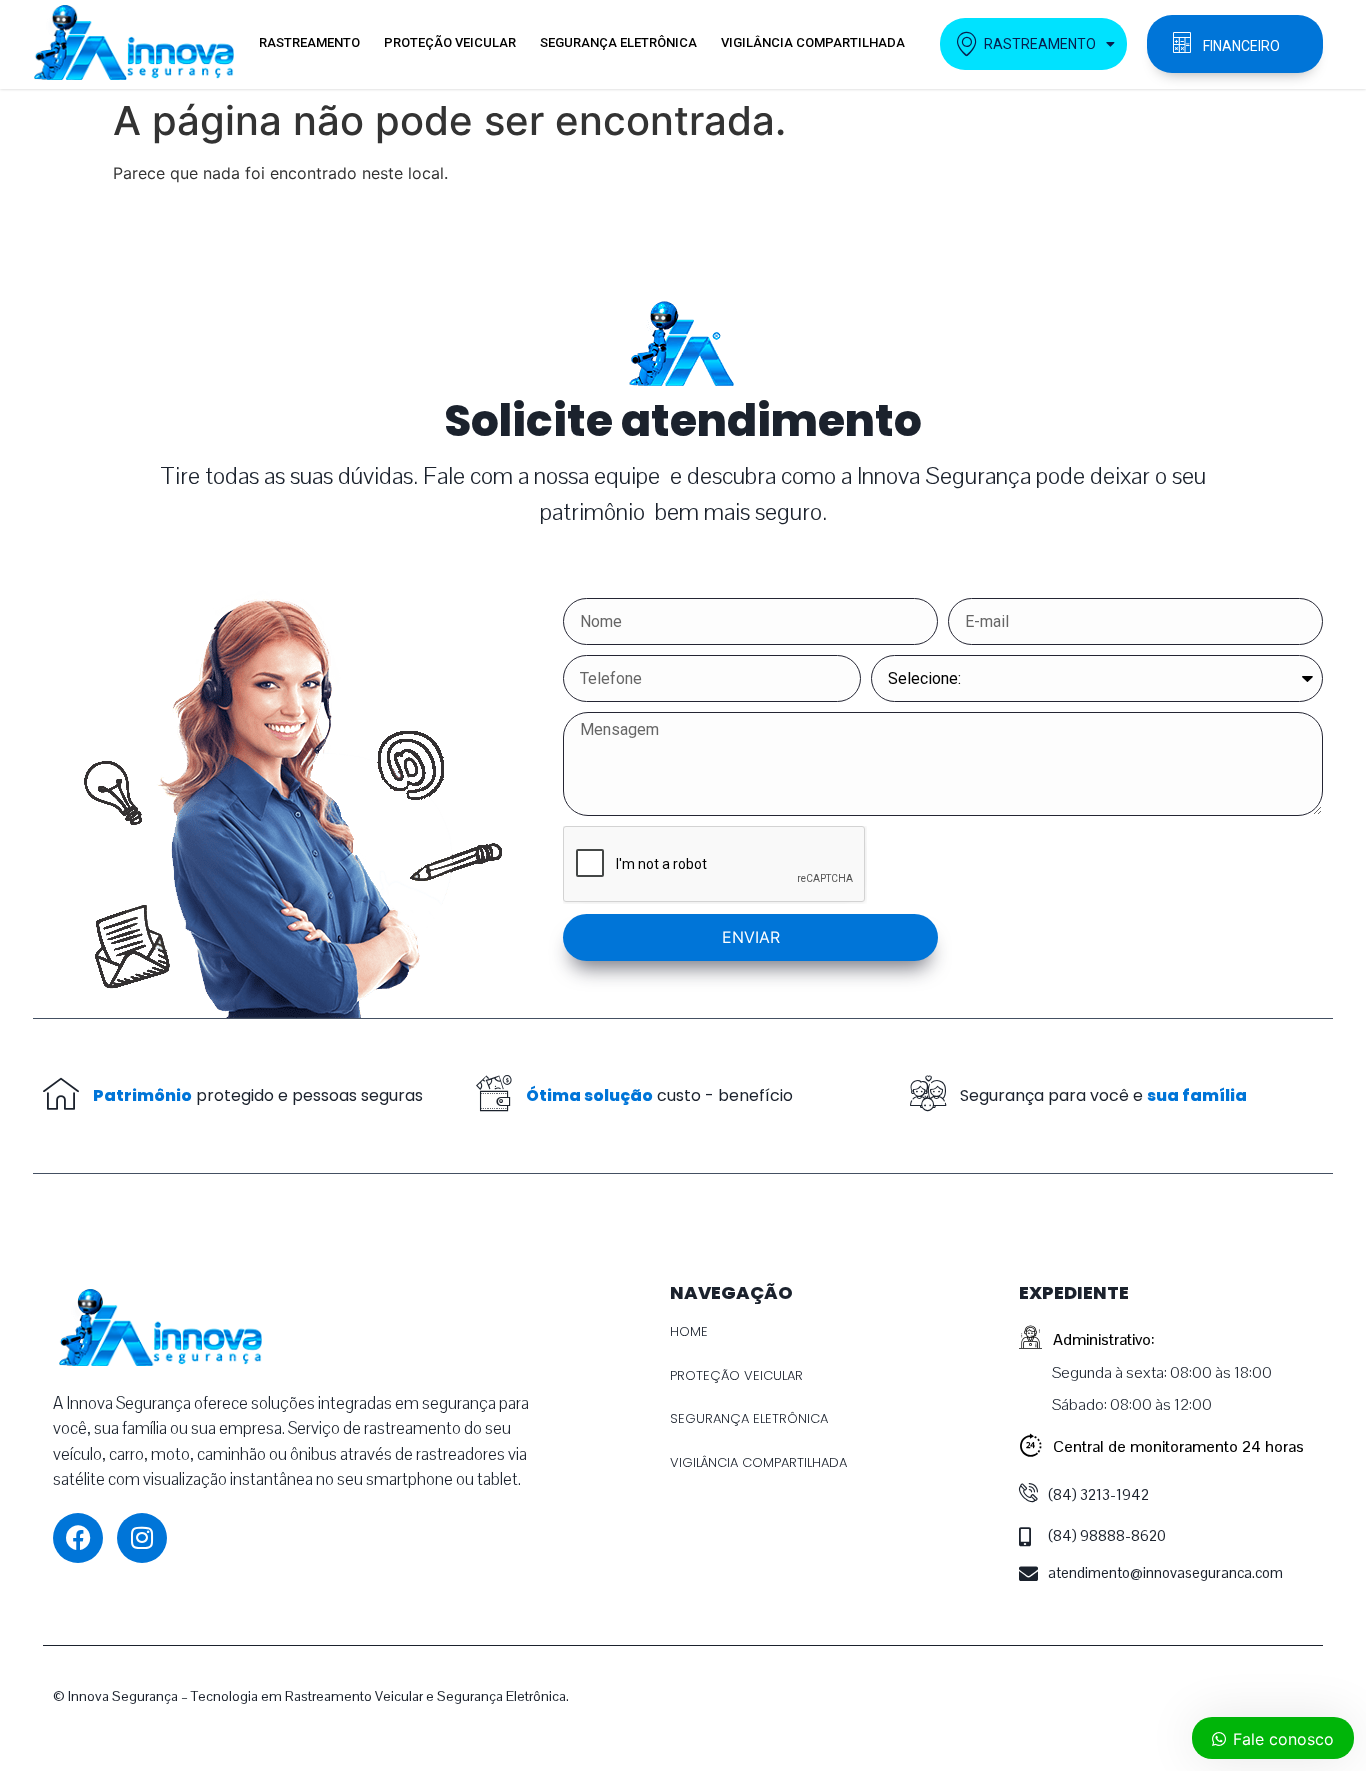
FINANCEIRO (1241, 46)
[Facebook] (78, 1538)
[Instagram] (142, 1538)
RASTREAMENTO (309, 42)
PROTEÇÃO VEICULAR (450, 42)
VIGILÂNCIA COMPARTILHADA (813, 42)
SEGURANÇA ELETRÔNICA (618, 42)
